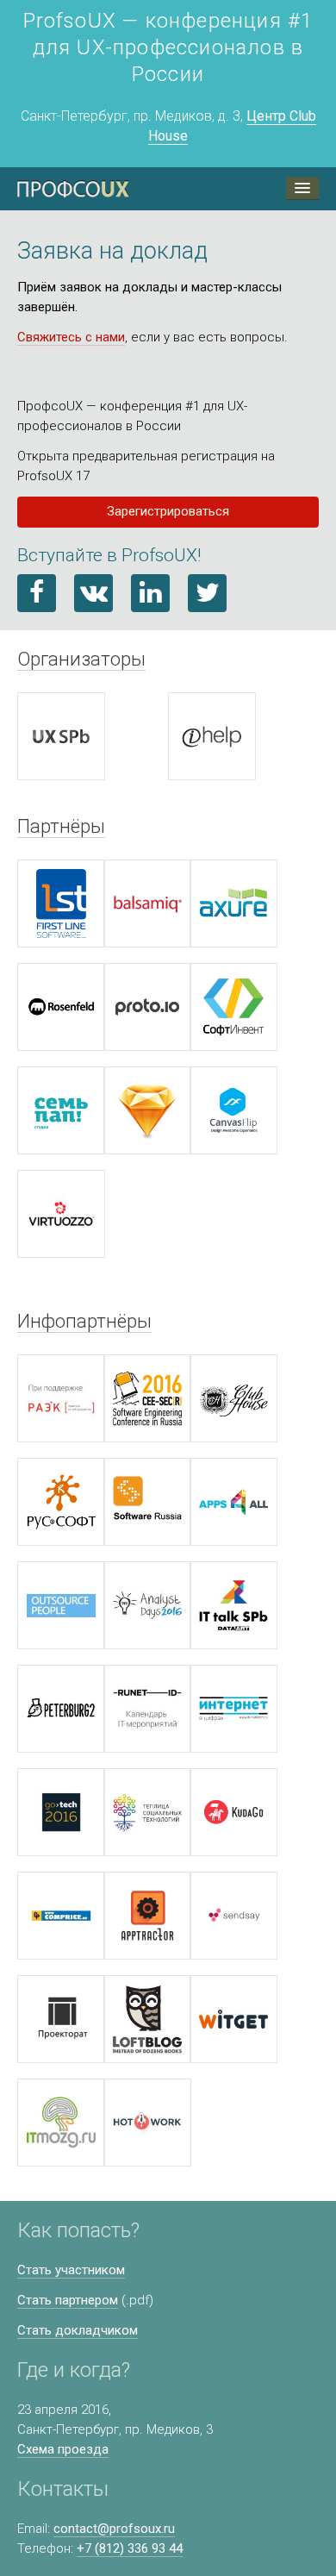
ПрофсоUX (73, 189)
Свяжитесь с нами (71, 337)
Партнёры (61, 826)
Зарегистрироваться (168, 511)
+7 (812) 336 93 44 (130, 2548)
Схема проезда (63, 2449)
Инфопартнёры (84, 1321)
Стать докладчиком (78, 2330)
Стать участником (71, 2270)
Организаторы (81, 659)
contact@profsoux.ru (114, 2529)
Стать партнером (68, 2300)
